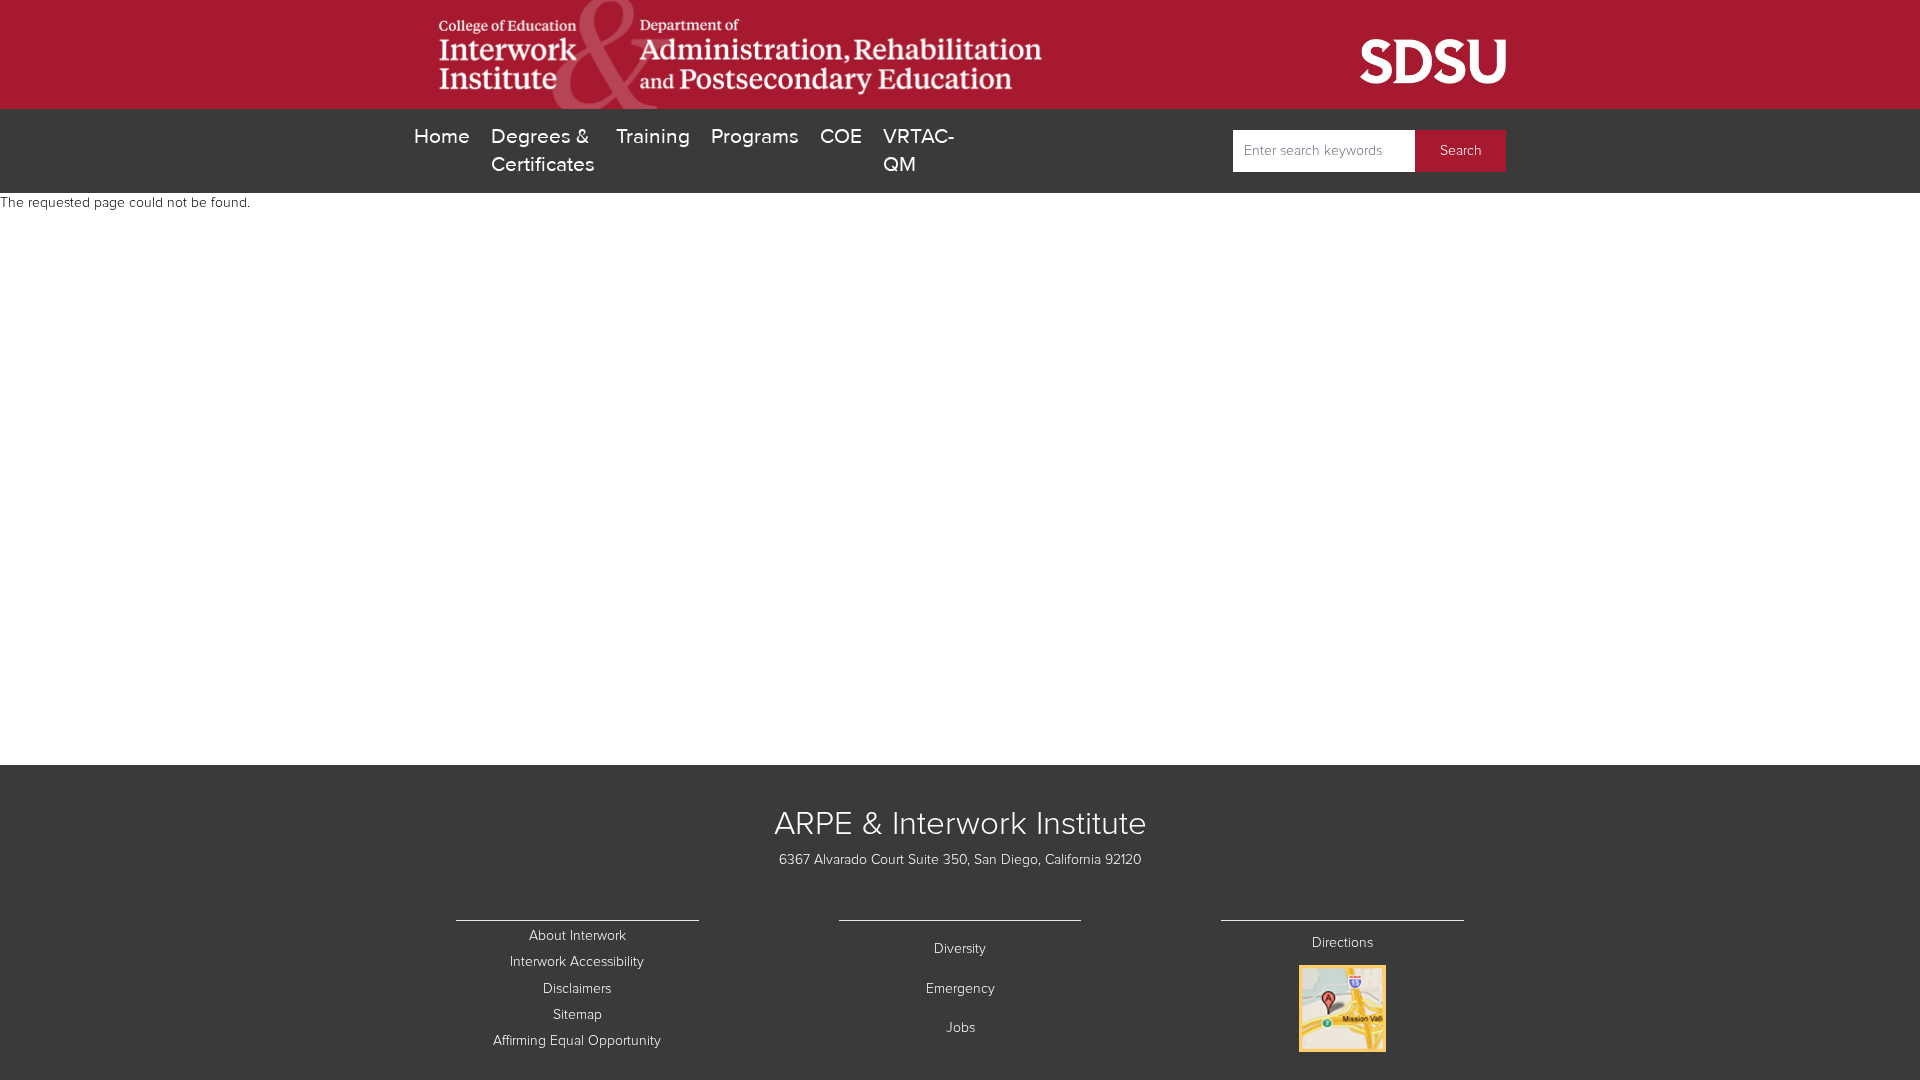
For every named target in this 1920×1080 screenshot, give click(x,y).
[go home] (741, 54)
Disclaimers (620, 988)
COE (841, 136)
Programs (755, 136)
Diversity (1007, 948)
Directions (1342, 943)
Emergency (1004, 988)
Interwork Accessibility (577, 962)
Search (1461, 151)
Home (442, 136)
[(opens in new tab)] (1287, 55)
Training (653, 136)
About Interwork (577, 936)
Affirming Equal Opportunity (595, 1040)
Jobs (1014, 1027)
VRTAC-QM (918, 150)
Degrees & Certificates (543, 150)
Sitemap (626, 1014)
